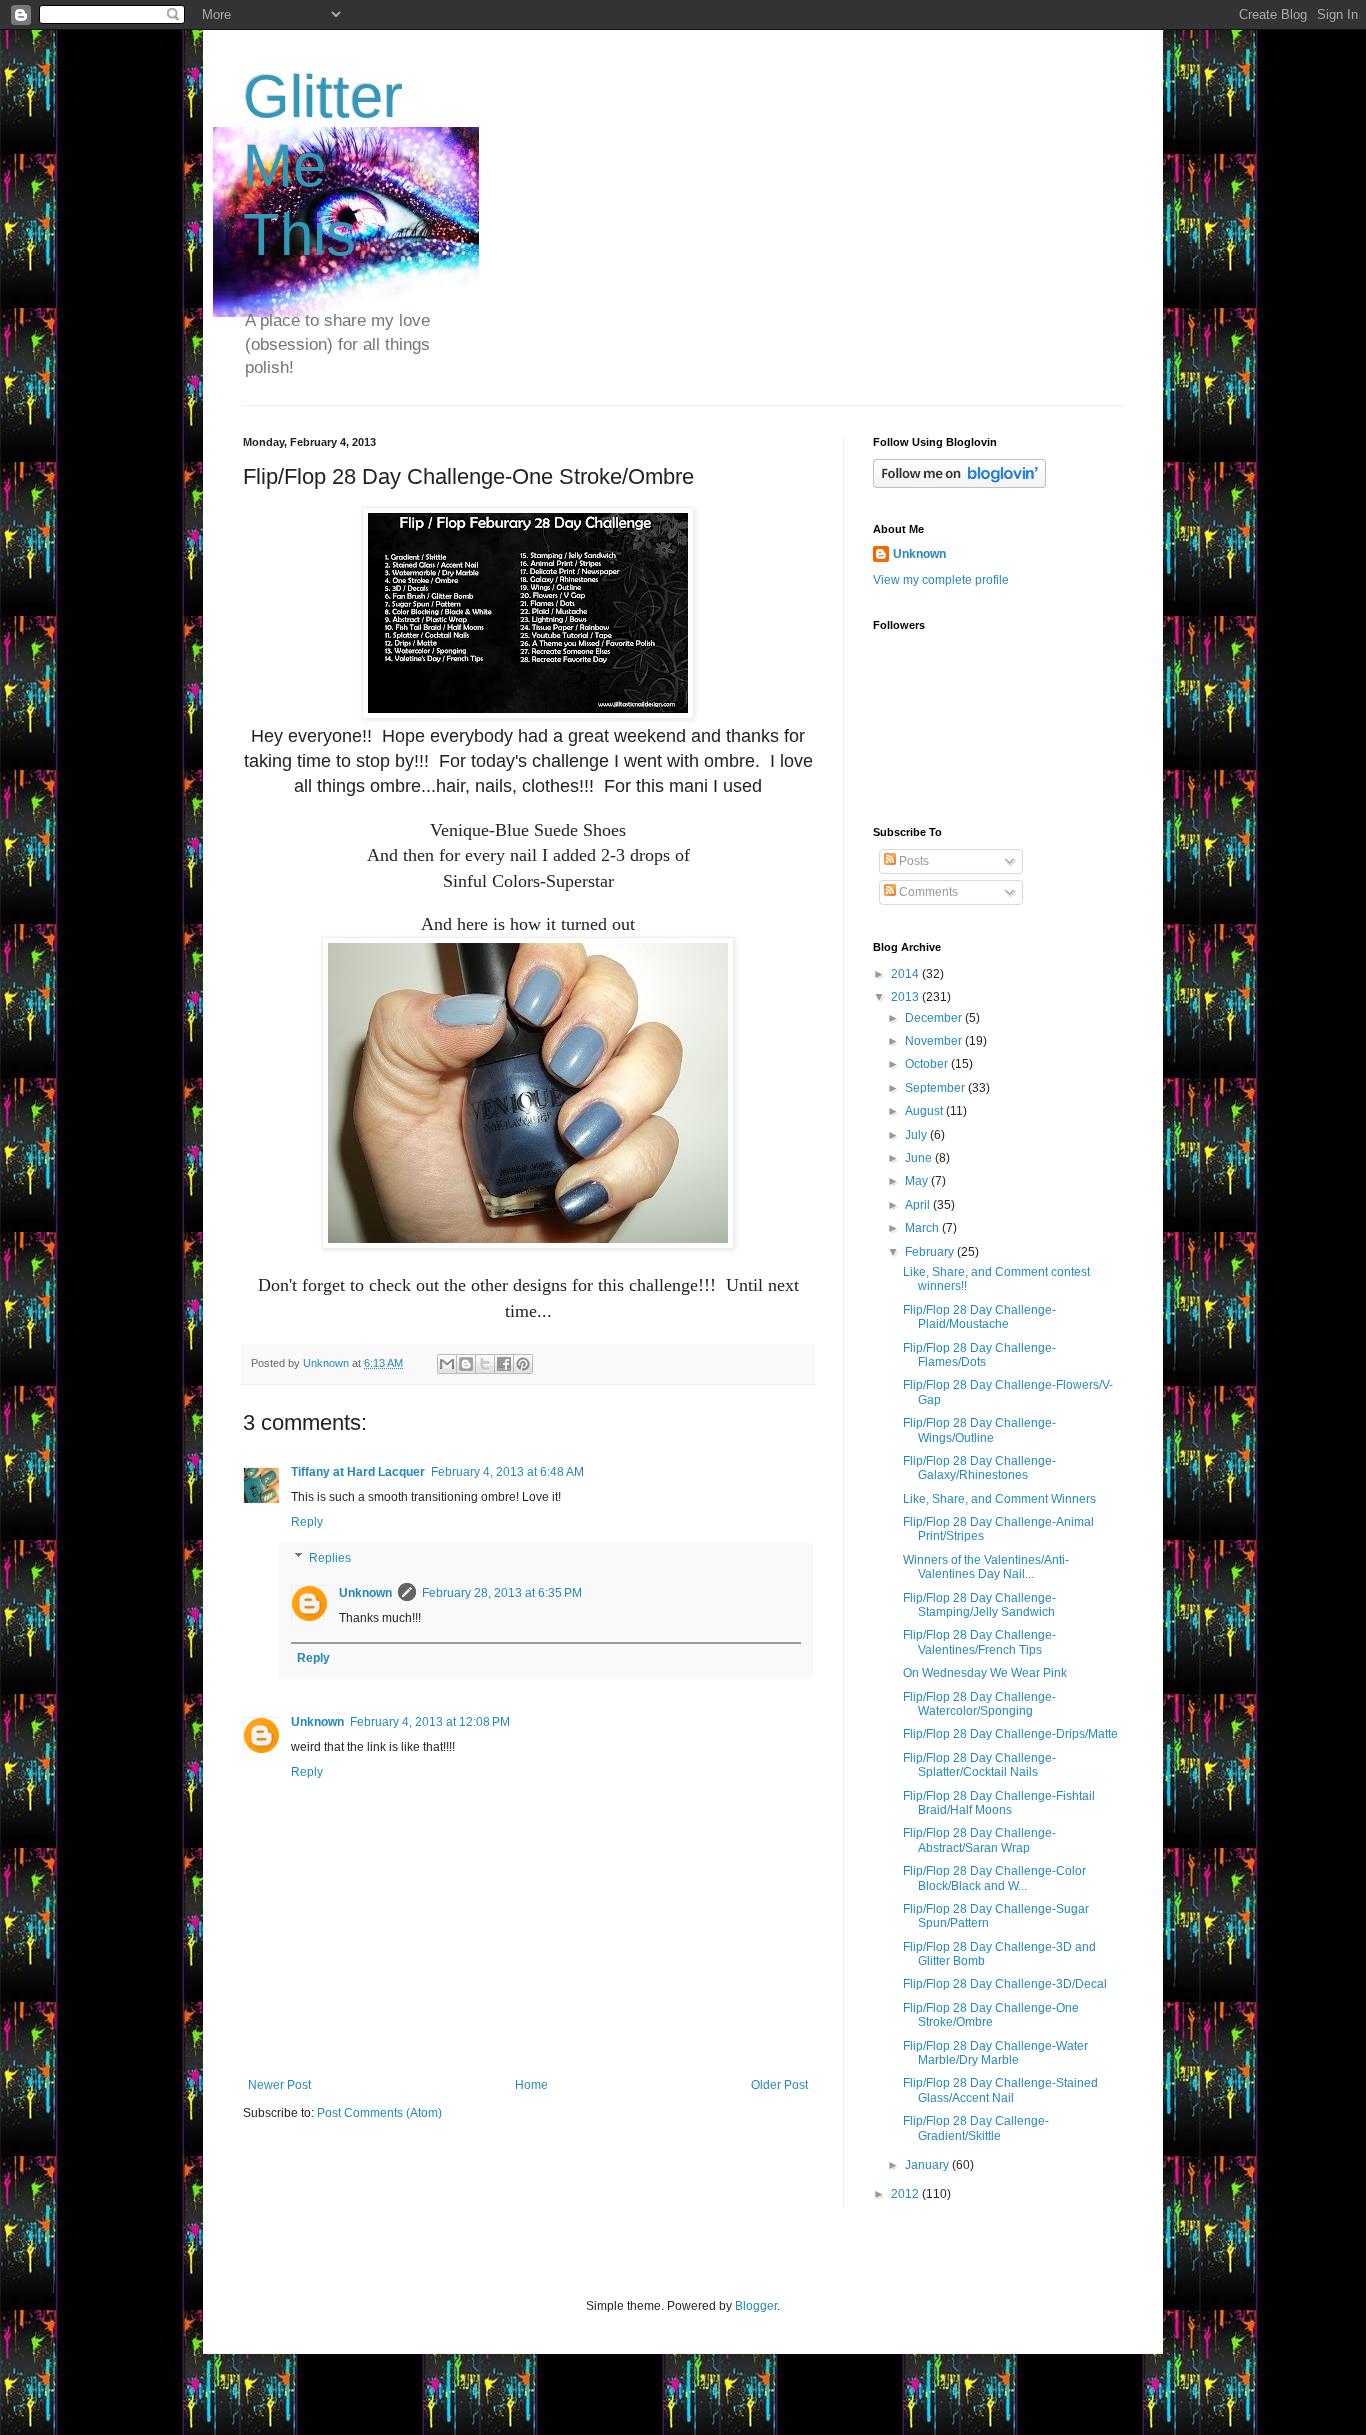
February (931, 1252)
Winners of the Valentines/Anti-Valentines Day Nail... (986, 1567)
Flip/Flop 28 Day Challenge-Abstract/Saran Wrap (979, 1840)
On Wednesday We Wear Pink (985, 1673)
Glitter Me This (323, 165)
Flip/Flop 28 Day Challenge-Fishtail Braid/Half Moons (999, 1803)
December (935, 1018)
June (920, 1158)
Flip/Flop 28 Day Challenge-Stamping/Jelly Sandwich (979, 1605)
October (928, 1064)
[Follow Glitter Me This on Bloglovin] (959, 484)
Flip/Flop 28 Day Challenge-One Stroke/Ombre (991, 2015)
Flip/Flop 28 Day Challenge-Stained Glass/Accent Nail (1000, 2090)
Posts (912, 861)
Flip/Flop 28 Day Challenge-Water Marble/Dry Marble (995, 2053)
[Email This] (447, 1364)
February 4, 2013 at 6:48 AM (507, 1472)
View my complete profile (941, 580)
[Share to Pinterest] (523, 1364)
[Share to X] (485, 1364)
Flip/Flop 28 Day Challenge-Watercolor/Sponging (979, 1704)
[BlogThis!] (466, 1364)
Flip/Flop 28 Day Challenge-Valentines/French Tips (979, 1642)
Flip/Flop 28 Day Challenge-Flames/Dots (979, 1355)
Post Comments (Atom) (379, 2113)
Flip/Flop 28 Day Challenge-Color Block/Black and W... (994, 1878)
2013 (906, 997)
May (918, 1181)
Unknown (365, 1593)
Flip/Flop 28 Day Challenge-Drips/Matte (1010, 1734)
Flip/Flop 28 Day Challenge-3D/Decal (1005, 1984)
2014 (906, 974)
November (935, 1041)
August (925, 1111)
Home (531, 2085)
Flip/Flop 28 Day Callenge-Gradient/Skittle (976, 2128)
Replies (330, 1558)
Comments (927, 892)
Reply (307, 1522)
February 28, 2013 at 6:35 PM (502, 1593)
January (928, 2165)
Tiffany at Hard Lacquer (358, 1472)
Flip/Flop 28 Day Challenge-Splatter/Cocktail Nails (979, 1765)
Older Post (779, 2085)
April (919, 1205)
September (936, 1088)
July (917, 1135)
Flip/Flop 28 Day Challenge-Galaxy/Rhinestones (979, 1468)
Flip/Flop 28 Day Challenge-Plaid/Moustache (979, 1317)
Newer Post (279, 2085)
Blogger (756, 2306)
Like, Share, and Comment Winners (999, 1499)
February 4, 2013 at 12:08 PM (430, 1722)
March (923, 1228)
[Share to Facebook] (504, 1364)
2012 (906, 2194)
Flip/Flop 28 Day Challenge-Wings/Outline (979, 1430)
